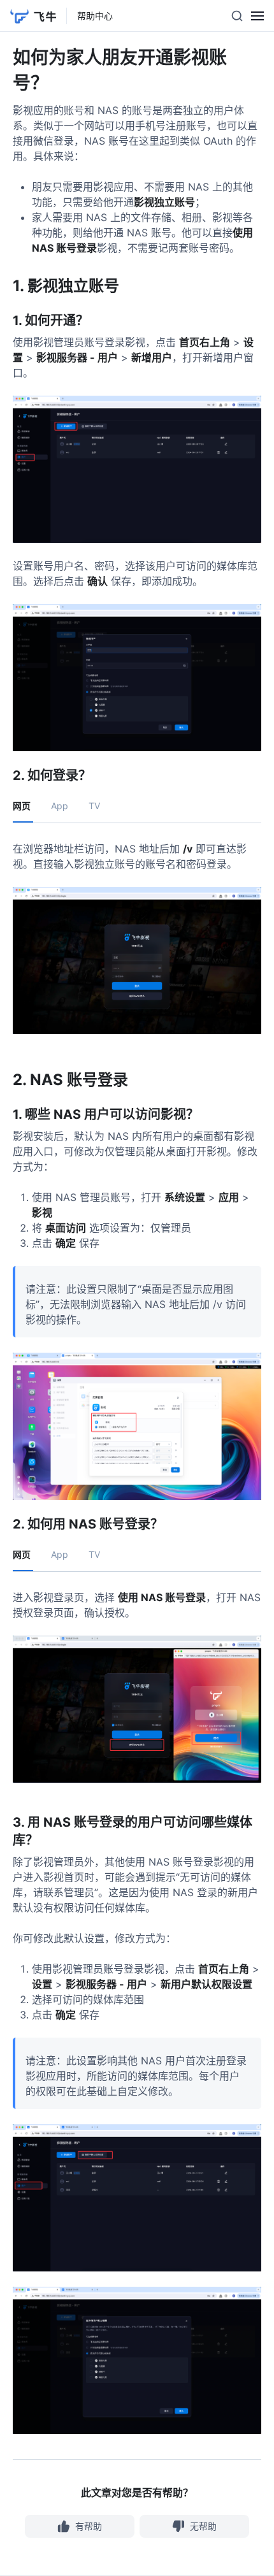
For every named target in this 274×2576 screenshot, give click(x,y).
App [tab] (60, 806)
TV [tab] (94, 806)
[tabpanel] (137, 943)
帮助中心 (95, 16)
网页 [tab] (22, 806)
